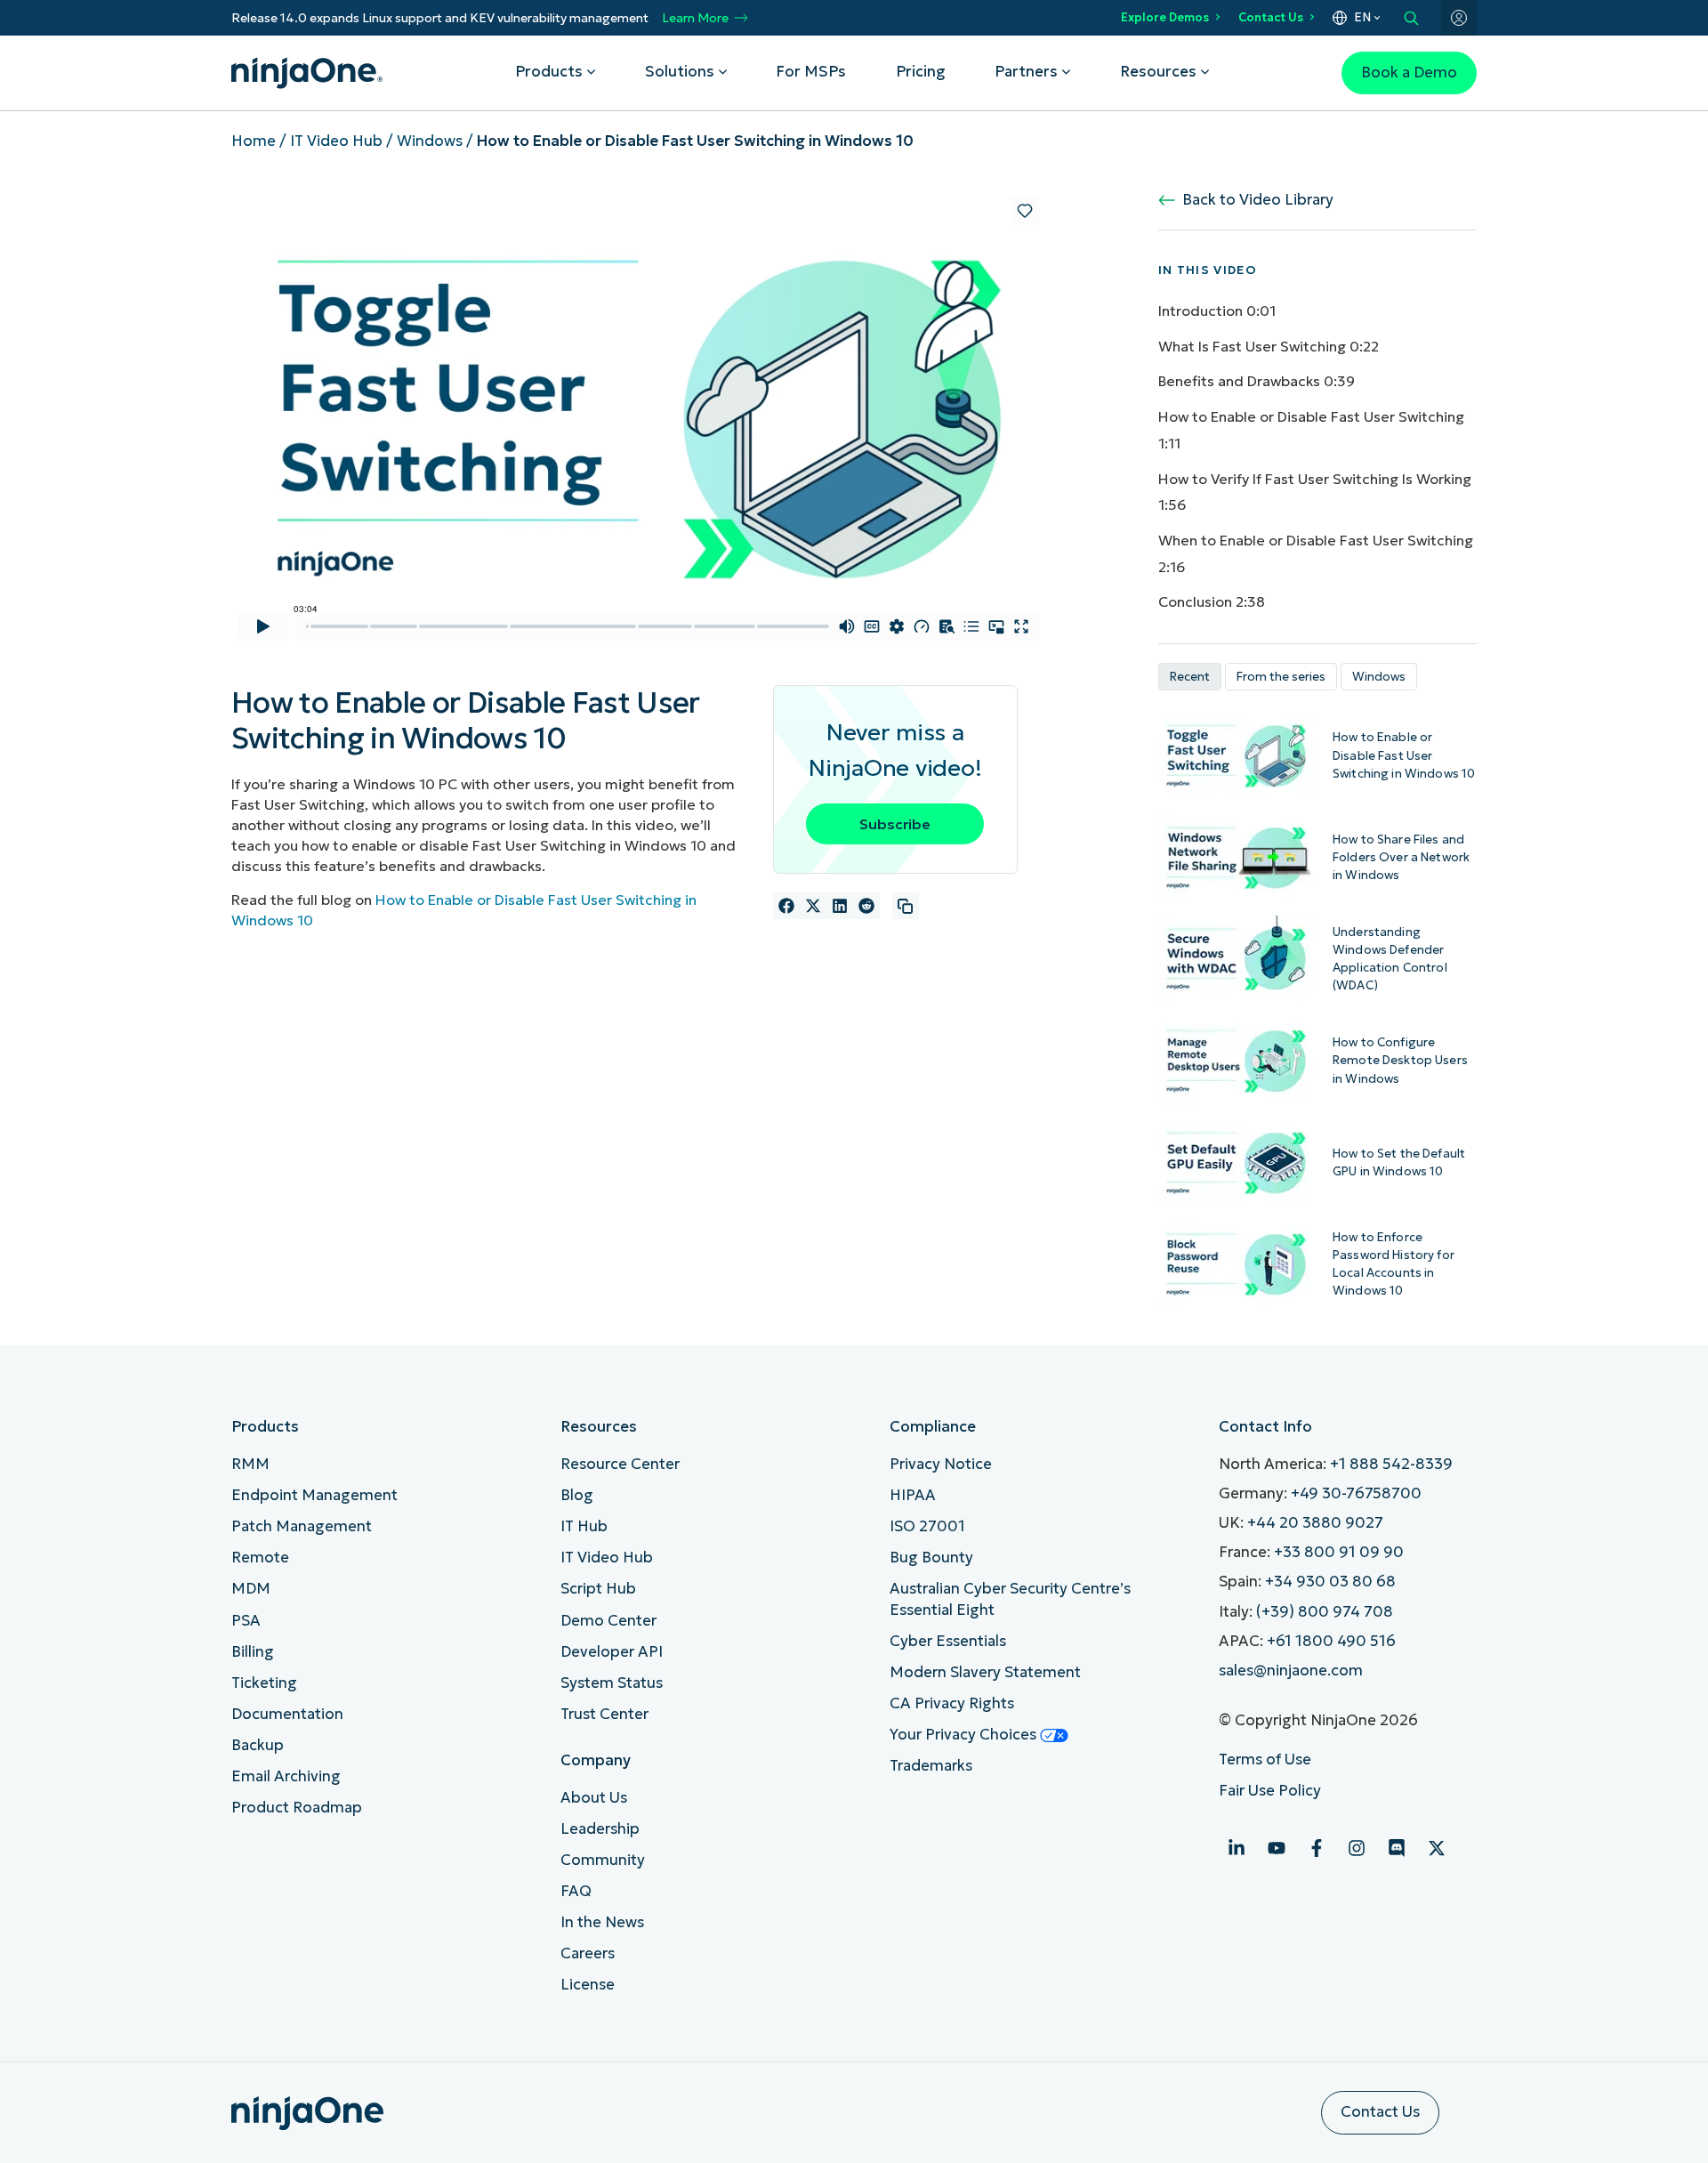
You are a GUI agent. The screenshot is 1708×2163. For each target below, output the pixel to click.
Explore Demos (1165, 17)
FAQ (576, 1891)
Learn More (695, 18)
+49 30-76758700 (1356, 1493)
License (588, 1985)
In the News (602, 1922)
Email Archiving (286, 1776)
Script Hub (598, 1589)
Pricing (921, 72)
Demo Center (608, 1621)
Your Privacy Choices (965, 1735)
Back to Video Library (1254, 200)
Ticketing (264, 1683)
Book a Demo (1409, 73)
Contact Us (1271, 17)
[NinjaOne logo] (307, 73)
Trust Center (604, 1714)
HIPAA (913, 1495)
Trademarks (931, 1766)
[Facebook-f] (1317, 1848)
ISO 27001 (927, 1526)
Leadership (600, 1829)
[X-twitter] (1437, 1848)
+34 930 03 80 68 (1330, 1582)
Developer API (612, 1652)
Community (603, 1860)
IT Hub (584, 1526)
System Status (612, 1683)
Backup (258, 1745)
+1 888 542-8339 (1391, 1464)
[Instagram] (1357, 1848)
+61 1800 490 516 (1331, 1641)
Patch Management (302, 1526)
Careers (588, 1953)
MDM (251, 1589)
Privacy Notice (941, 1464)
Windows (430, 141)
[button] (786, 906)
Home (254, 141)
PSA (246, 1621)
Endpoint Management (314, 1495)
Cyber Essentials (948, 1641)
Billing (253, 1652)
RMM (250, 1464)
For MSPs (811, 72)
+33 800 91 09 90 (1339, 1552)
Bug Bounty (931, 1558)
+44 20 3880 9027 (1315, 1523)
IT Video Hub (336, 141)
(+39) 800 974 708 (1325, 1612)
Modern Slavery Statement (985, 1672)
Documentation (287, 1714)
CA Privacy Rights (952, 1703)
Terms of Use (1265, 1759)
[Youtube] (1277, 1848)
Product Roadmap (297, 1808)
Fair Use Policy (1270, 1791)
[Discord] (1397, 1848)
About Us (594, 1798)
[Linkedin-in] (1237, 1848)
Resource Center (620, 1464)
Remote (260, 1558)
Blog (577, 1495)
